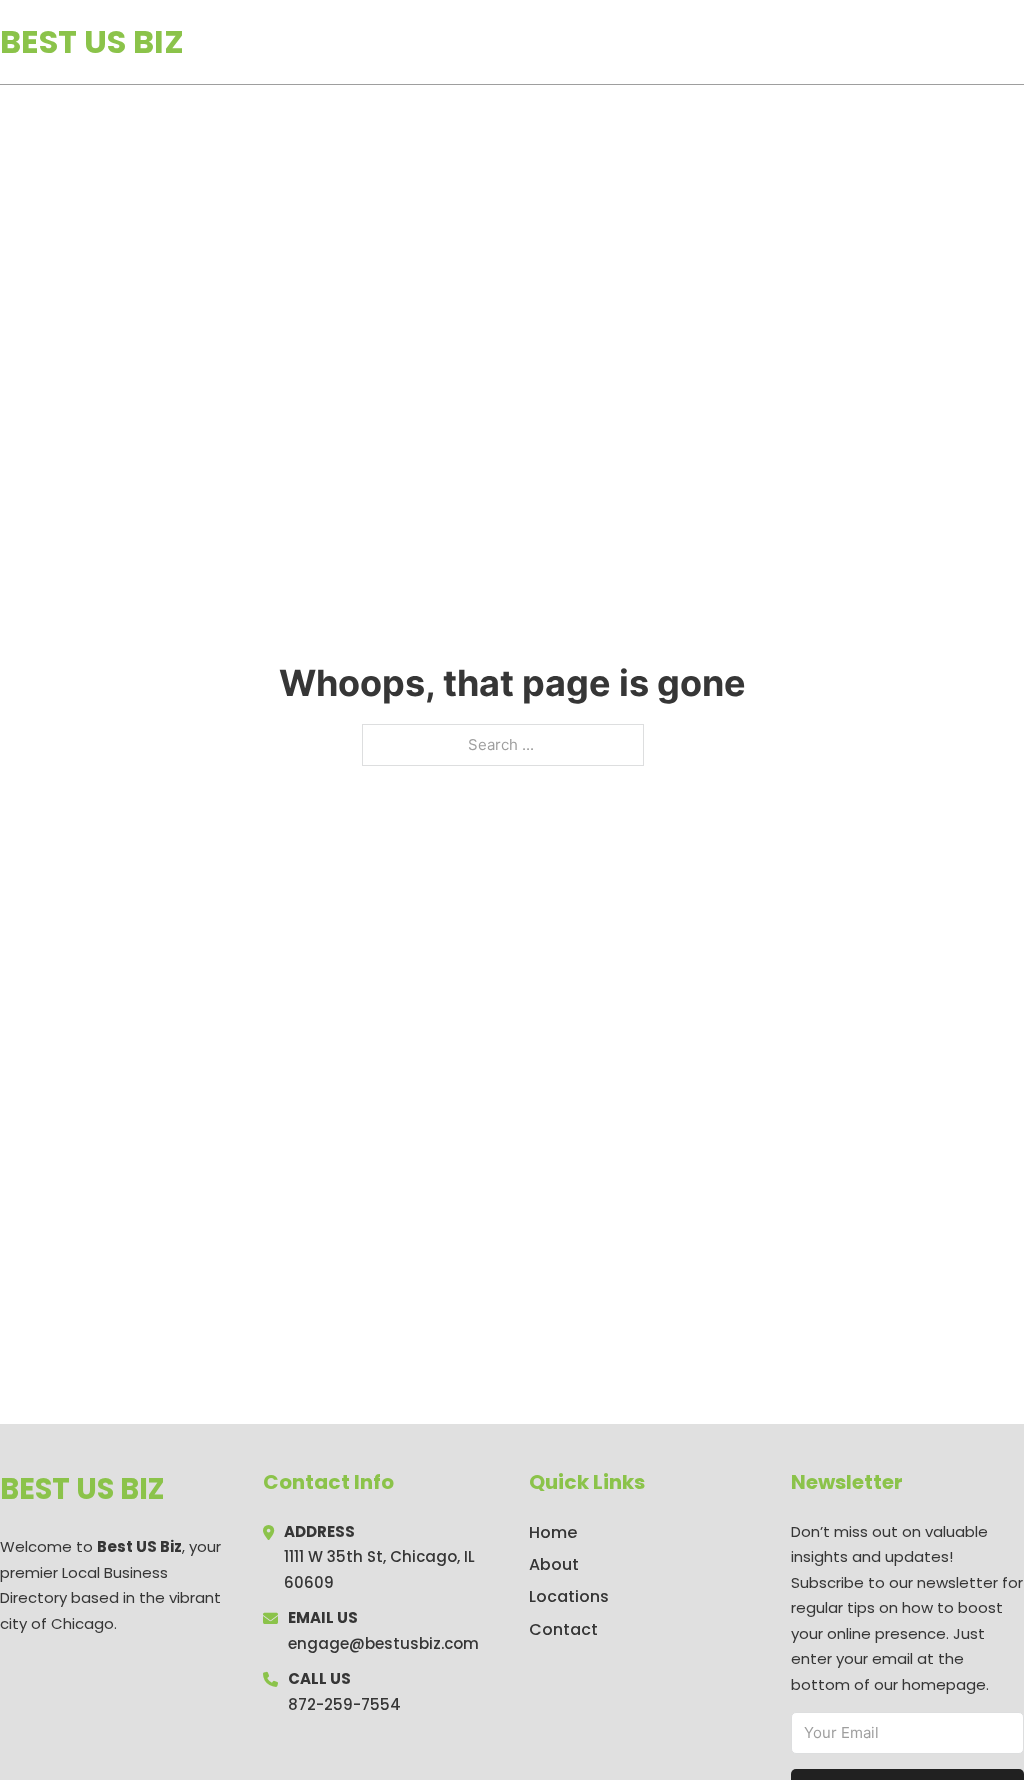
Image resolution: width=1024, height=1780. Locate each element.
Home (792, 42)
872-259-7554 (344, 1704)
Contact (563, 1629)
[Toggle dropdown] (1017, 42)
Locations (882, 42)
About (554, 1564)
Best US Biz (92, 41)
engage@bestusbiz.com (383, 1643)
